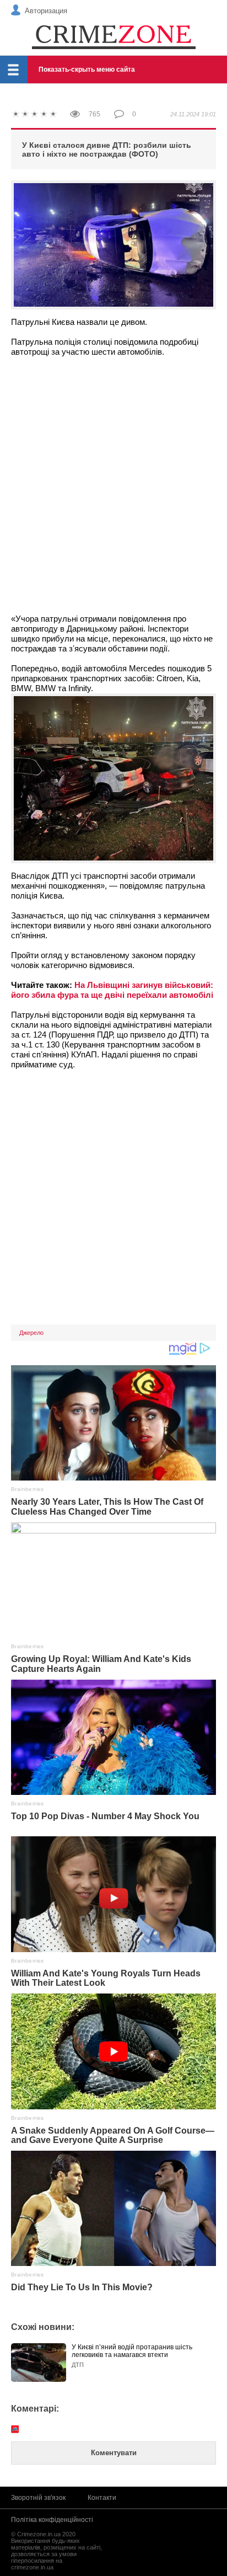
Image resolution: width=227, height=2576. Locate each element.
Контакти (102, 2498)
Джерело (31, 1333)
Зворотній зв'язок (38, 2498)
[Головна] (113, 36)
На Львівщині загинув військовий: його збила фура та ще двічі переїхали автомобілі (112, 990)
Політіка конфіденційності (52, 2520)
